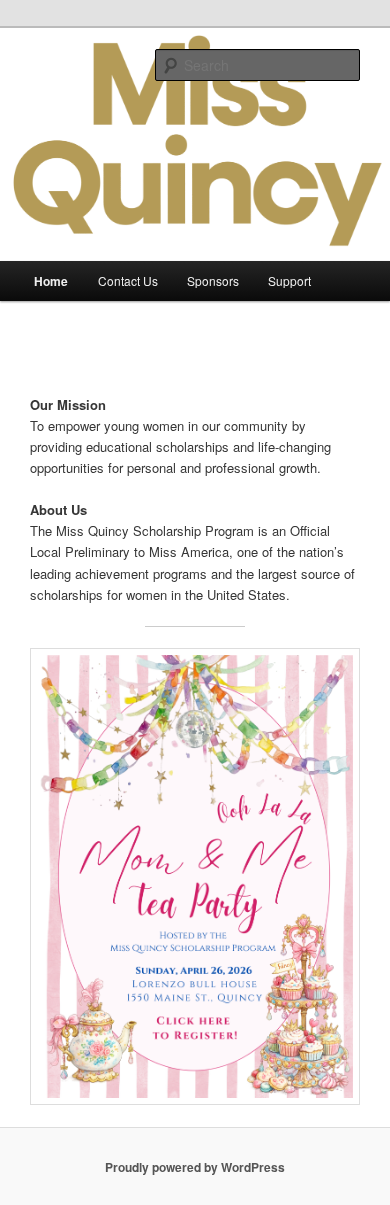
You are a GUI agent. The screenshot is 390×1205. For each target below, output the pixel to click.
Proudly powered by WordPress (195, 1167)
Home (51, 281)
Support (289, 280)
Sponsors (213, 280)
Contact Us (128, 280)
